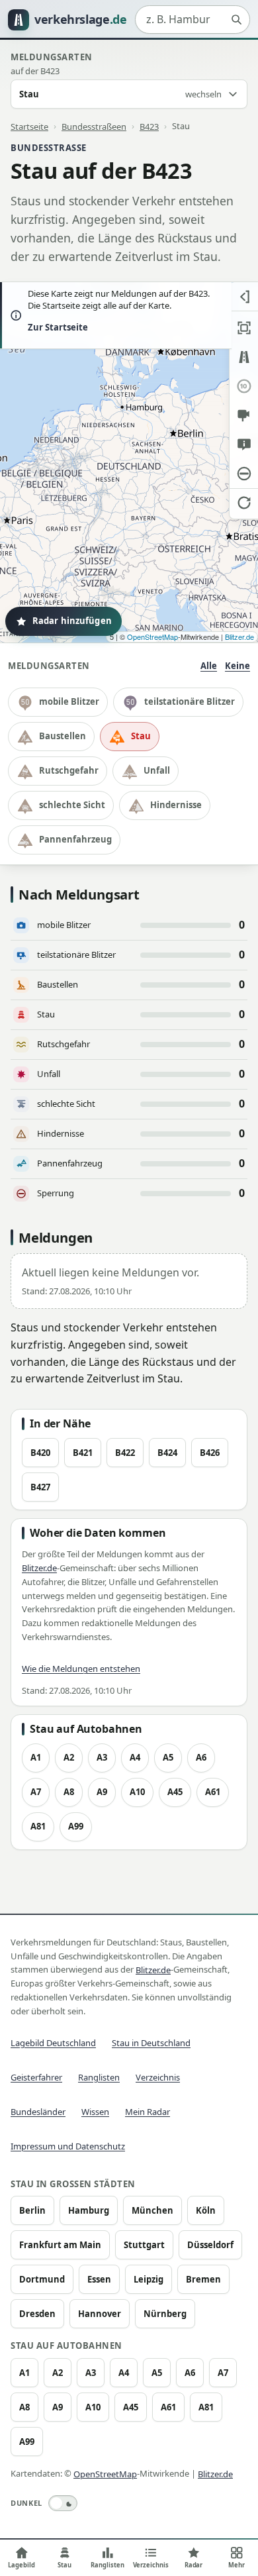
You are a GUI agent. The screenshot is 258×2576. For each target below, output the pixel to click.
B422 (125, 1453)
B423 (149, 126)
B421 (83, 1453)
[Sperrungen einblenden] (244, 474)
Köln (206, 2210)
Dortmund (42, 2279)
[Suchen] (236, 20)
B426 (210, 1453)
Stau (141, 736)
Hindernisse (176, 805)
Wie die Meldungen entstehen (81, 1669)
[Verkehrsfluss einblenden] (244, 357)
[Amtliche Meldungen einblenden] (244, 444)
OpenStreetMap (152, 637)
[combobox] (193, 20)
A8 (69, 1792)
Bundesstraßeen (94, 126)
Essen (99, 2279)
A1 (36, 1757)
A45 (175, 1792)
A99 (76, 1826)
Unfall (157, 770)
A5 (168, 1757)
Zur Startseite (58, 327)
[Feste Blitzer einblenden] (244, 415)
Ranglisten (99, 2077)
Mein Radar (148, 2112)
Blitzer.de (239, 637)
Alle (209, 666)
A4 (135, 1757)
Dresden (37, 2314)
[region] (129, 462)
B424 (167, 1453)
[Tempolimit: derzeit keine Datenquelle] (244, 386)
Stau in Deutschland (151, 2043)
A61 (213, 1792)
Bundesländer (38, 2112)
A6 (201, 1757)
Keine (237, 666)
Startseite (29, 126)
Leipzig (149, 2279)
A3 (102, 1757)
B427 (40, 1487)
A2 (69, 1757)
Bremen (203, 2279)
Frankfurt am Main (60, 2245)
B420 (40, 1453)
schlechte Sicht (72, 805)
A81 (38, 1826)
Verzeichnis (158, 2077)
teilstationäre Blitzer (190, 701)
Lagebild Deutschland (53, 2043)
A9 (102, 1792)
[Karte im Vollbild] (244, 328)
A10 (137, 1792)
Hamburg (89, 2210)
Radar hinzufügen (72, 621)
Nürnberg (165, 2314)
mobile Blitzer (69, 701)
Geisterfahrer (36, 2077)
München (152, 2210)
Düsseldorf (210, 2245)
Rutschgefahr (69, 770)
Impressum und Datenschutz (68, 2146)
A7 (36, 1792)
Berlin (32, 2210)
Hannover (100, 2314)
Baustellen (63, 736)
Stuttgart (144, 2245)
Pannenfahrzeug (75, 839)
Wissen (95, 2112)
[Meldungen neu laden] (244, 503)
